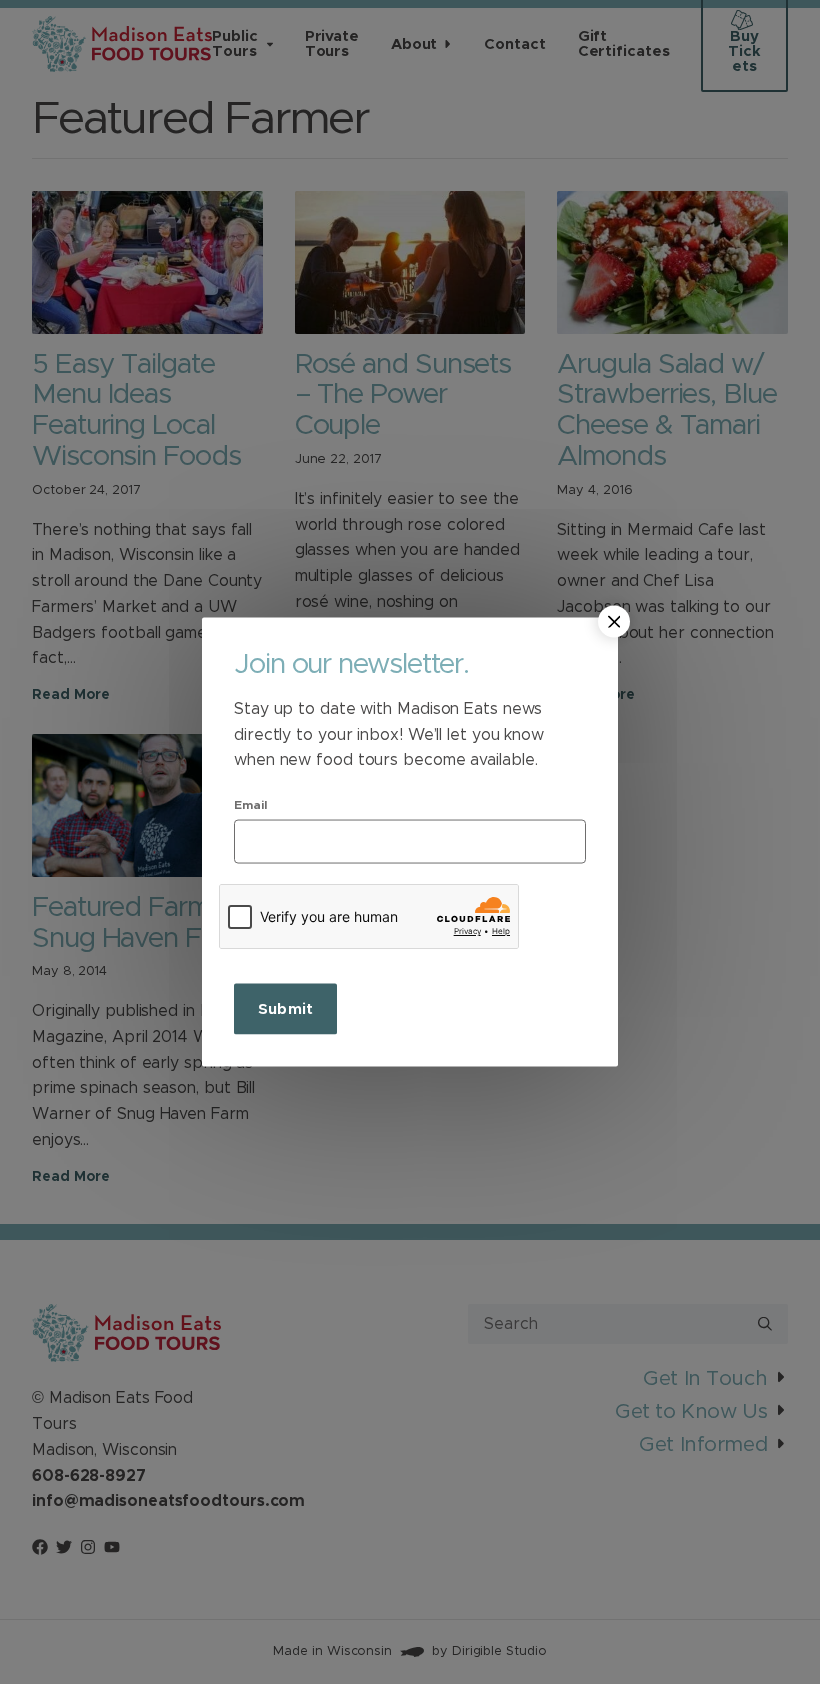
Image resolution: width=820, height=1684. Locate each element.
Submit (285, 1008)
